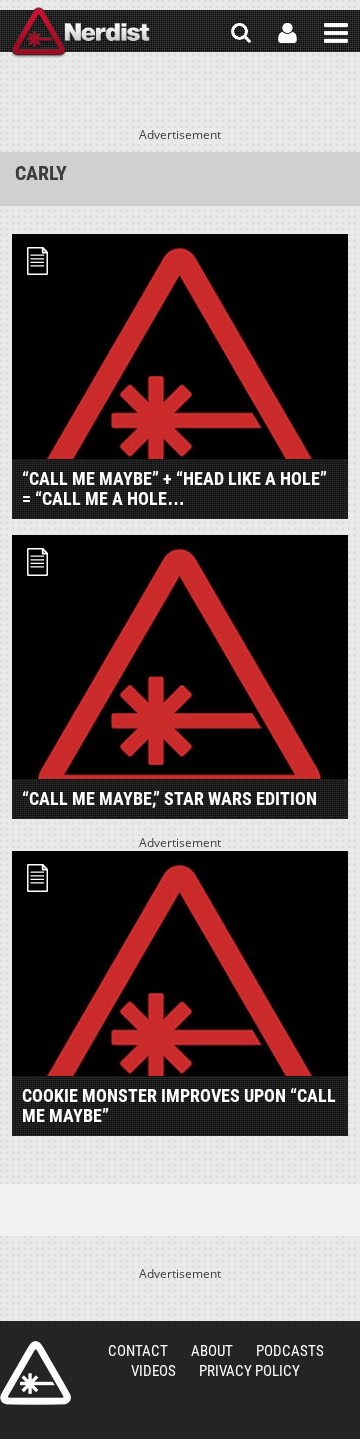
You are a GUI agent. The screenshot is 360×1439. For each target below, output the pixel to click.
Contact (138, 1351)
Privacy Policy (249, 1371)
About (212, 1351)
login (287, 33)
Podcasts (290, 1351)
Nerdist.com (35, 1373)
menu (336, 33)
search (241, 33)
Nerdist (80, 33)
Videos (153, 1371)
